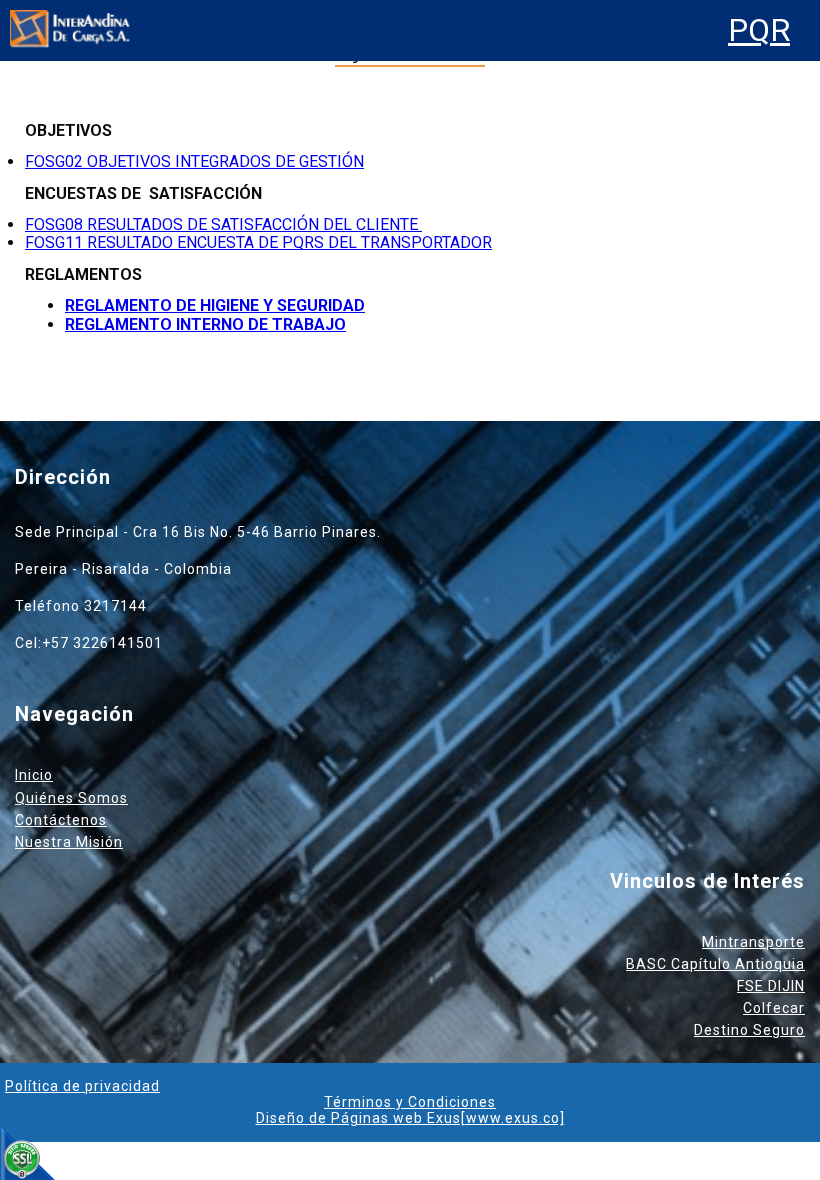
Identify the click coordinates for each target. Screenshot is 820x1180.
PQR (759, 30)
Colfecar (774, 1008)
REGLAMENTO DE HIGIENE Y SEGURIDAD (215, 305)
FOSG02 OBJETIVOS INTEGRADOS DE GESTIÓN (194, 161)
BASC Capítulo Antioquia (715, 964)
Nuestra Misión (69, 842)
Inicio (34, 775)
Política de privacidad (82, 1086)
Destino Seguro (749, 1030)
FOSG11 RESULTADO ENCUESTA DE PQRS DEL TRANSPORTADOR (258, 242)
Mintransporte (753, 942)
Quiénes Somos (71, 798)
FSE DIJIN (771, 986)
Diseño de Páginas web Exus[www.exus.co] (410, 1118)
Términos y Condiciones (410, 1102)
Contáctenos (61, 820)
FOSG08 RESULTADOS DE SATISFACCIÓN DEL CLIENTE (223, 224)
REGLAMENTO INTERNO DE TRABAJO (205, 324)
